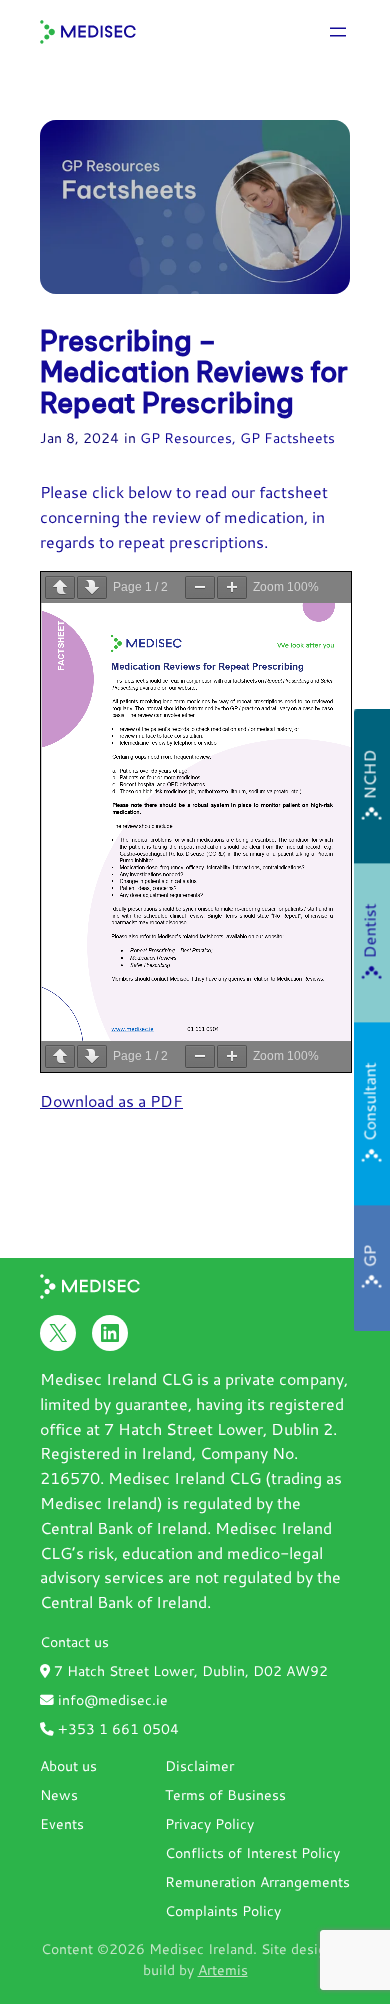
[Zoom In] (232, 587)
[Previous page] (60, 587)
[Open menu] (338, 32)
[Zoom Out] (200, 587)
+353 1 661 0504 (116, 1728)
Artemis (223, 1969)
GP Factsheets (287, 437)
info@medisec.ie (111, 1699)
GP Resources (186, 437)
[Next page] (92, 587)
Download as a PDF (111, 1100)
